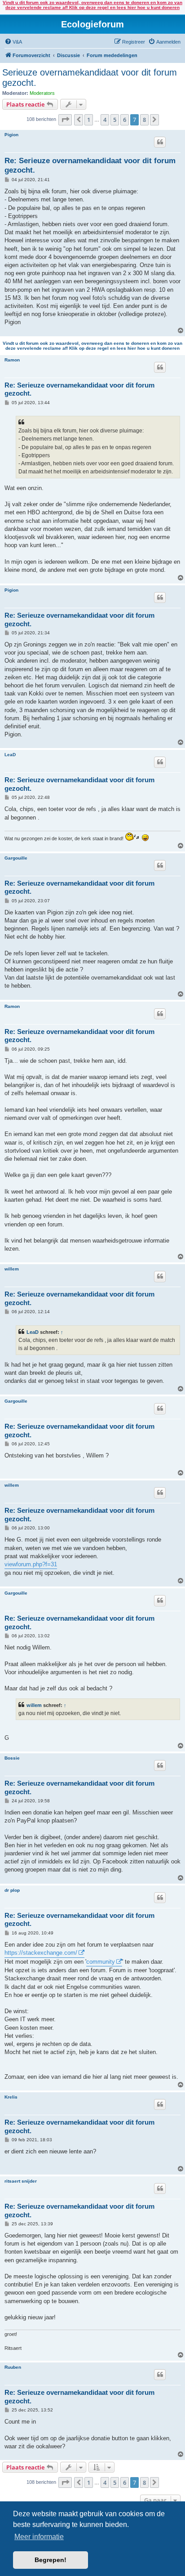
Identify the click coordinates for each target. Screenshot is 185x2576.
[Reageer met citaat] (160, 142)
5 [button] (115, 120)
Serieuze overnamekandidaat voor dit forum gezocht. (90, 78)
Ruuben (13, 2367)
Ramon (12, 360)
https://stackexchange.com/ (41, 1953)
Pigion (11, 135)
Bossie (12, 1758)
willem (12, 1269)
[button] (65, 120)
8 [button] (144, 120)
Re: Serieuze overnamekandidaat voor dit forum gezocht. (90, 165)
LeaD (10, 755)
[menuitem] (13, 42)
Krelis (11, 2097)
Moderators (42, 93)
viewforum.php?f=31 (31, 1564)
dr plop (12, 1890)
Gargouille (16, 858)
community (101, 1962)
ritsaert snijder (21, 2181)
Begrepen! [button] (51, 2560)
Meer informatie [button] (39, 2537)
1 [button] (89, 120)
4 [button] (105, 120)
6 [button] (125, 120)
